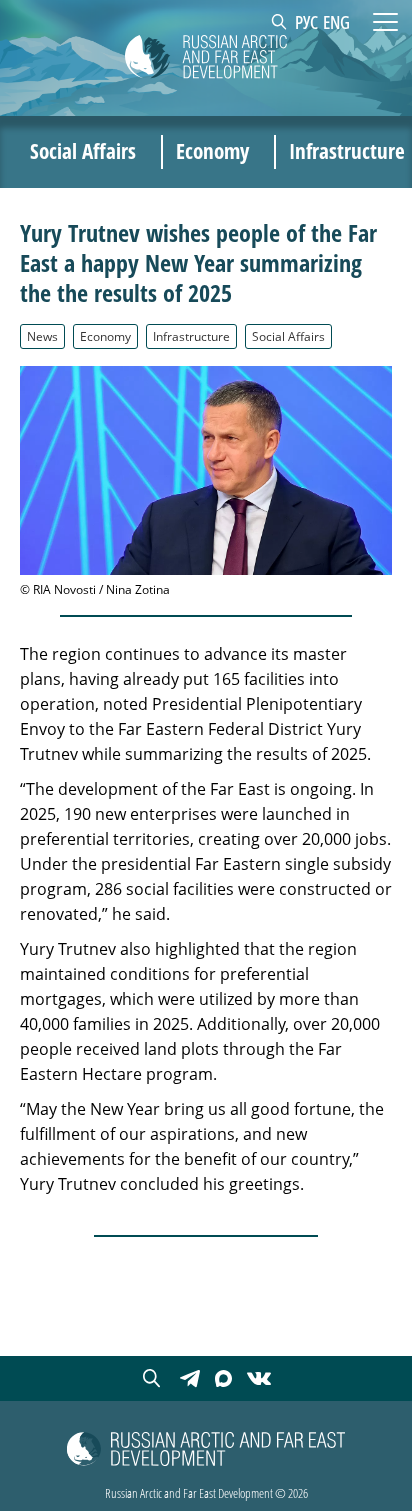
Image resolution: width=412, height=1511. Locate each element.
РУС (306, 22)
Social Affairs (288, 336)
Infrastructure (191, 336)
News (42, 336)
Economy (105, 336)
